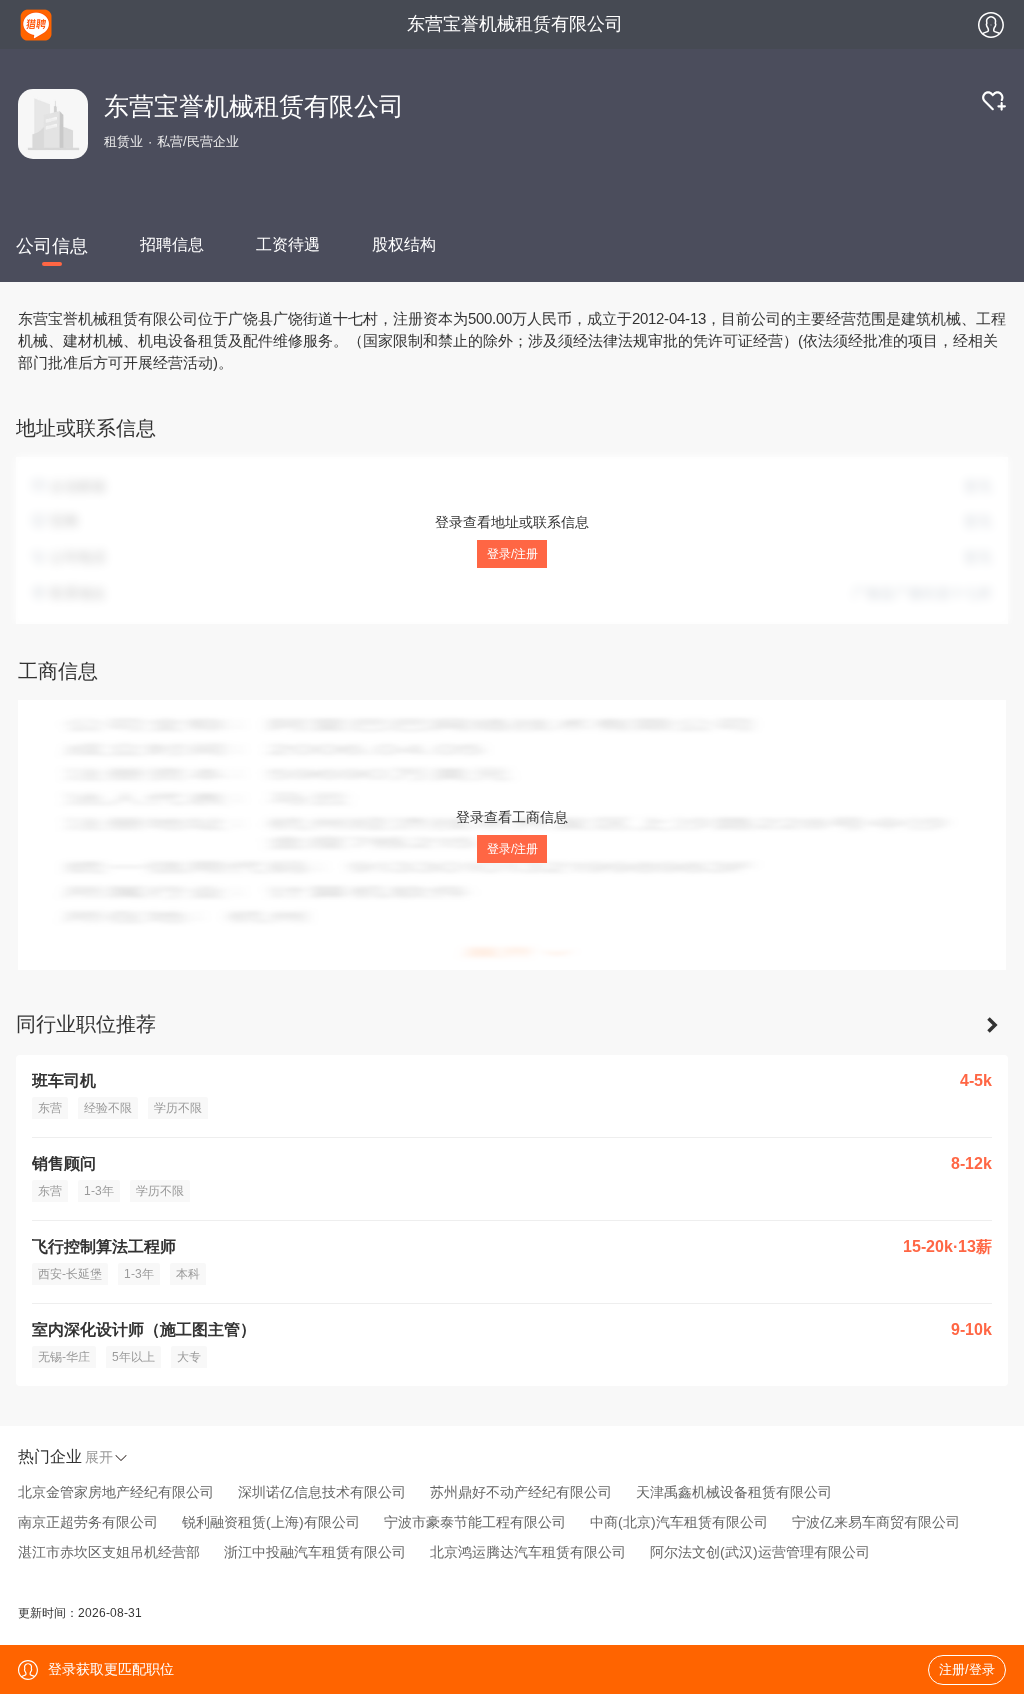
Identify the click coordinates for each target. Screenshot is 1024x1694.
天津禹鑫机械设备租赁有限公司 (734, 1492)
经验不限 (108, 1108)
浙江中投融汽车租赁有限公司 (315, 1552)
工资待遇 (288, 244)
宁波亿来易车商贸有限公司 (876, 1522)
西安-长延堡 (70, 1274)
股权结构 (404, 244)
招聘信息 (172, 244)
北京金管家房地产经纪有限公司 (116, 1492)
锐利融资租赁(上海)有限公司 (271, 1522)
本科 (188, 1274)
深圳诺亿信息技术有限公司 (322, 1492)
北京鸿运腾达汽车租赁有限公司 (528, 1552)
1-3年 (99, 1191)
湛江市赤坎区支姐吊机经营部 (109, 1552)
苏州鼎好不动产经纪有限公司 (521, 1492)
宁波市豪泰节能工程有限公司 (475, 1522)
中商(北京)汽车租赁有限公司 (679, 1522)
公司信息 (52, 246)
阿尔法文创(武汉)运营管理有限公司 (760, 1552)
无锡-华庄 (64, 1357)
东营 (50, 1108)
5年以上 (133, 1357)
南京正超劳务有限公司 (88, 1522)
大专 (189, 1357)
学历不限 (178, 1108)
